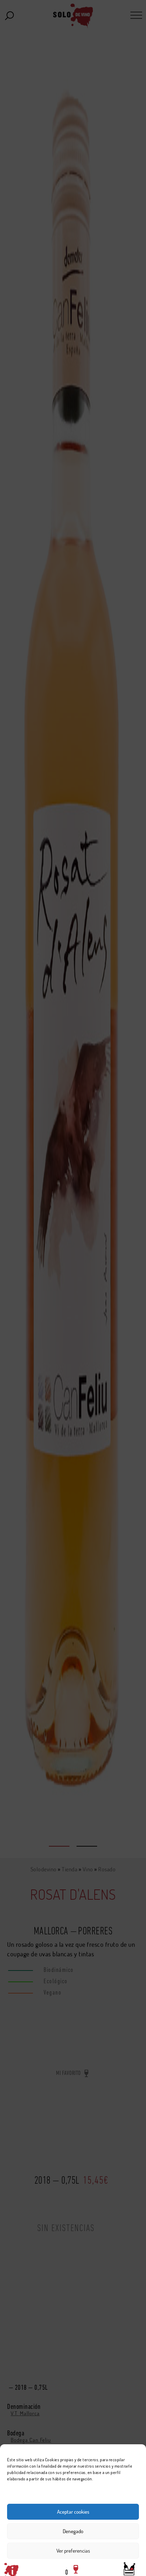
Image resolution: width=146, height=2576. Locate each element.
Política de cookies (28, 2567)
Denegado (73, 2531)
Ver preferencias (73, 2551)
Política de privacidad (116, 2567)
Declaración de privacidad (71, 2567)
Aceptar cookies (73, 2512)
